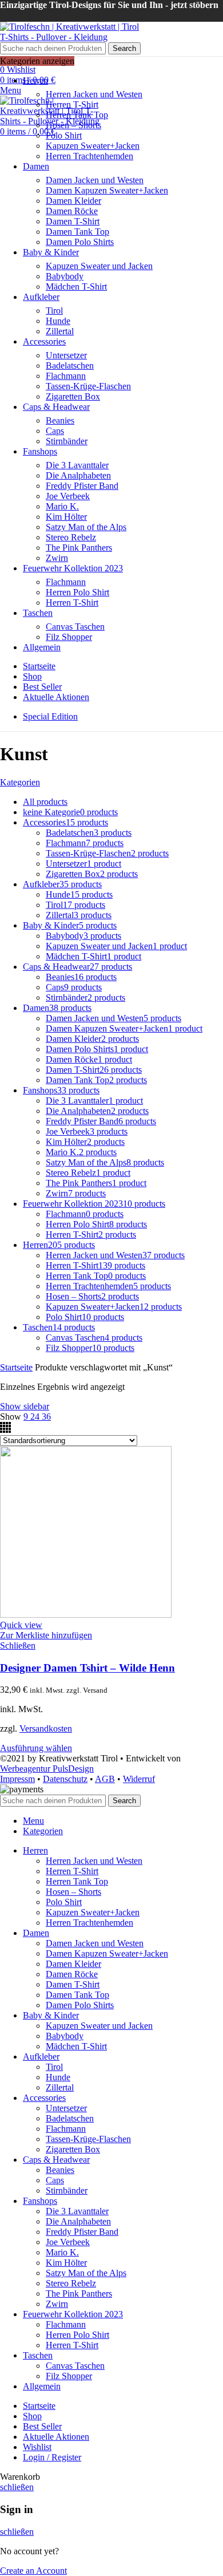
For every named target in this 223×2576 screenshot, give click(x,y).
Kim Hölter (66, 517)
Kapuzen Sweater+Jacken (93, 146)
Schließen (18, 1645)
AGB (105, 1779)
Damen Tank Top (77, 232)
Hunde (58, 321)
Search (124, 48)
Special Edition (50, 716)
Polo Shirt (64, 135)
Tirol (54, 311)
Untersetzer (66, 355)
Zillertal (60, 331)
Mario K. (62, 506)
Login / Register (52, 2457)
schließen (17, 2487)
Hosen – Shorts (73, 125)
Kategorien (20, 782)
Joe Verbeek (68, 496)
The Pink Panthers (79, 548)
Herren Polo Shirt (77, 592)
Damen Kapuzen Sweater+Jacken (107, 190)
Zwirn (57, 558)
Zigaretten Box (73, 396)
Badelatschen (70, 366)
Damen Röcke (72, 211)
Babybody (65, 276)
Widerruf (139, 1779)
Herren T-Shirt (72, 104)
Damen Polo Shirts (80, 242)
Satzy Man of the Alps (86, 527)
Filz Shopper (69, 637)
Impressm (17, 1779)
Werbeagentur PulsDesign (47, 1769)
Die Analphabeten (78, 475)
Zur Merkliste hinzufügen (46, 1635)
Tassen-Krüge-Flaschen (88, 386)
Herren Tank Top (77, 115)
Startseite (16, 1367)
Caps (55, 431)
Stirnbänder (67, 441)
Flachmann (66, 376)
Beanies (60, 420)
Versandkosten (46, 1728)
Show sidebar (25, 1406)
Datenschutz (65, 1779)
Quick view (21, 1625)
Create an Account (33, 2571)
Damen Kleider (73, 201)
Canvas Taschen (75, 627)
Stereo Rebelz (71, 537)
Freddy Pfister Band (82, 486)
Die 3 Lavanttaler (77, 465)
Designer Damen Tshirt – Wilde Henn (87, 1668)
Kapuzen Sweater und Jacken (99, 266)
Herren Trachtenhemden (89, 156)
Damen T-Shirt (73, 221)
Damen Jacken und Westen (95, 180)
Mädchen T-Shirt (76, 287)
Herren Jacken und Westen (94, 94)
